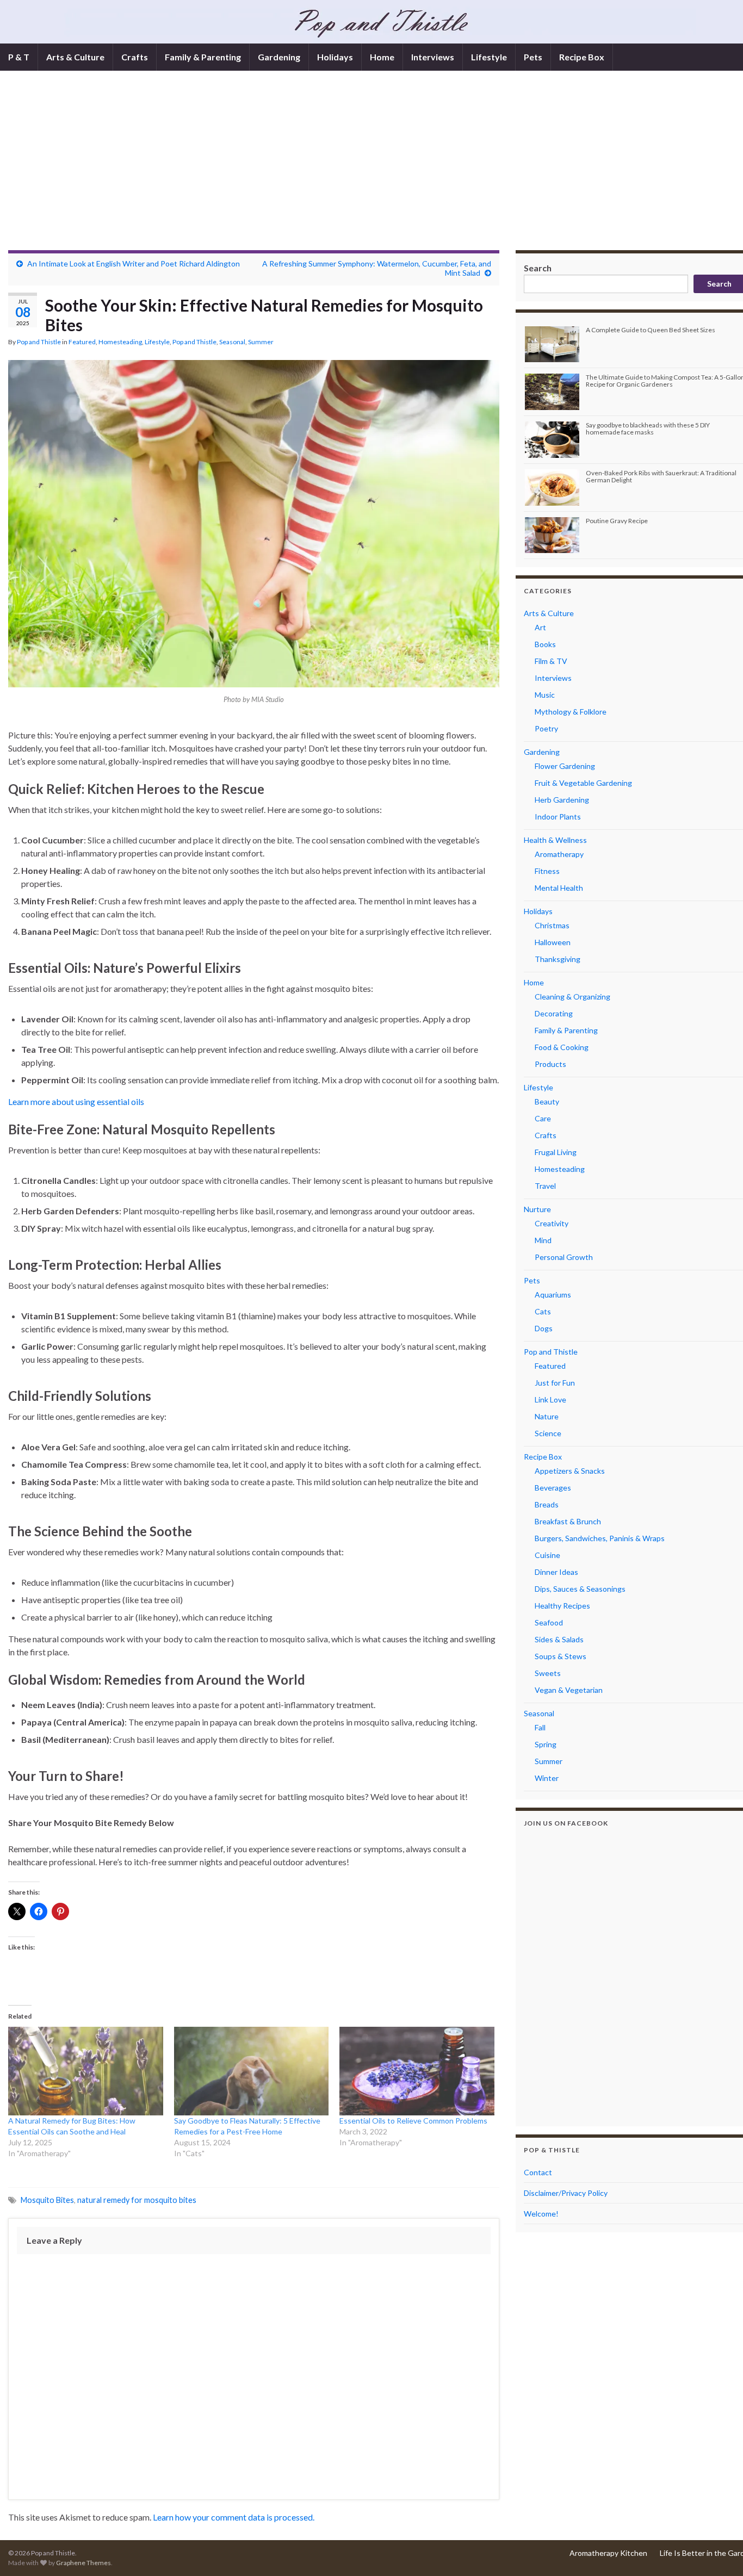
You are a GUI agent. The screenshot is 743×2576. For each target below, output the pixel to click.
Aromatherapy (559, 854)
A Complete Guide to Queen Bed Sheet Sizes (651, 330)
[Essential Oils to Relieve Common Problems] (417, 2071)
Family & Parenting (203, 57)
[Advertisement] (381, 169)
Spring (546, 1744)
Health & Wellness (555, 840)
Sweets (548, 1673)
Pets (533, 57)
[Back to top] (719, 2552)
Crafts (135, 57)
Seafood (549, 1622)
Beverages (553, 1488)
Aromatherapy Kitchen (608, 2553)
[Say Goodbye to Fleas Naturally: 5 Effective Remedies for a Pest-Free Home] (252, 2071)
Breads (547, 1504)
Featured (82, 342)
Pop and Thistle (39, 342)
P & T (19, 57)
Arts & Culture (75, 57)
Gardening (279, 57)
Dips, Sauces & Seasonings (580, 1589)
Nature (547, 1416)
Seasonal (232, 342)
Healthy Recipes (562, 1606)
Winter (547, 1778)
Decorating (554, 1013)
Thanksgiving (558, 959)
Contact (538, 2172)
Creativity (552, 1223)
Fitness (547, 871)
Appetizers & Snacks (570, 1471)
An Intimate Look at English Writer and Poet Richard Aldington (134, 263)
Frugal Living (556, 1152)
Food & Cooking (562, 1047)
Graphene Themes (83, 2563)
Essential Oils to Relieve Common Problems (413, 2121)
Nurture (537, 1209)
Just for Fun (555, 1383)
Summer (261, 342)
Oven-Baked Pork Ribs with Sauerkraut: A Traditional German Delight (661, 476)
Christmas (552, 925)
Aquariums (553, 1295)
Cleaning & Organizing (572, 997)
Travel (545, 1186)
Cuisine (547, 1555)
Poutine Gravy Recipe (617, 521)
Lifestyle (489, 57)
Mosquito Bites (47, 2200)
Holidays (335, 57)
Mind (543, 1240)
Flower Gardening (565, 766)
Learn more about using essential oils (76, 1101)
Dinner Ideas (556, 1572)
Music (545, 695)
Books (545, 644)
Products (550, 1064)
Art (540, 627)
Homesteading (120, 342)
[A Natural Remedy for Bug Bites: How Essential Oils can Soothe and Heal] (86, 2071)
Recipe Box (582, 57)
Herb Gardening (562, 800)
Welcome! (541, 2214)
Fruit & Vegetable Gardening (583, 783)
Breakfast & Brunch (568, 1521)
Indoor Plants (558, 817)
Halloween (553, 942)
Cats (543, 1311)
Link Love (550, 1399)
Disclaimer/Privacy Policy (566, 2193)
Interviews (433, 57)
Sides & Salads (559, 1639)
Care (543, 1118)
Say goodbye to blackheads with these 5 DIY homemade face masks (648, 429)
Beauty (547, 1101)
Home (382, 57)
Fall (540, 1727)
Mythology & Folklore (571, 712)
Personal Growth (564, 1257)
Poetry (546, 728)
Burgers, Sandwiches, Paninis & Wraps (600, 1538)
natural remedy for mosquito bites (137, 2200)
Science (548, 1433)
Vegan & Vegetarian (569, 1690)
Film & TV (551, 661)
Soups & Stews (561, 1656)
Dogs (544, 1328)
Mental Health (559, 888)
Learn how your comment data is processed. (234, 2517)
